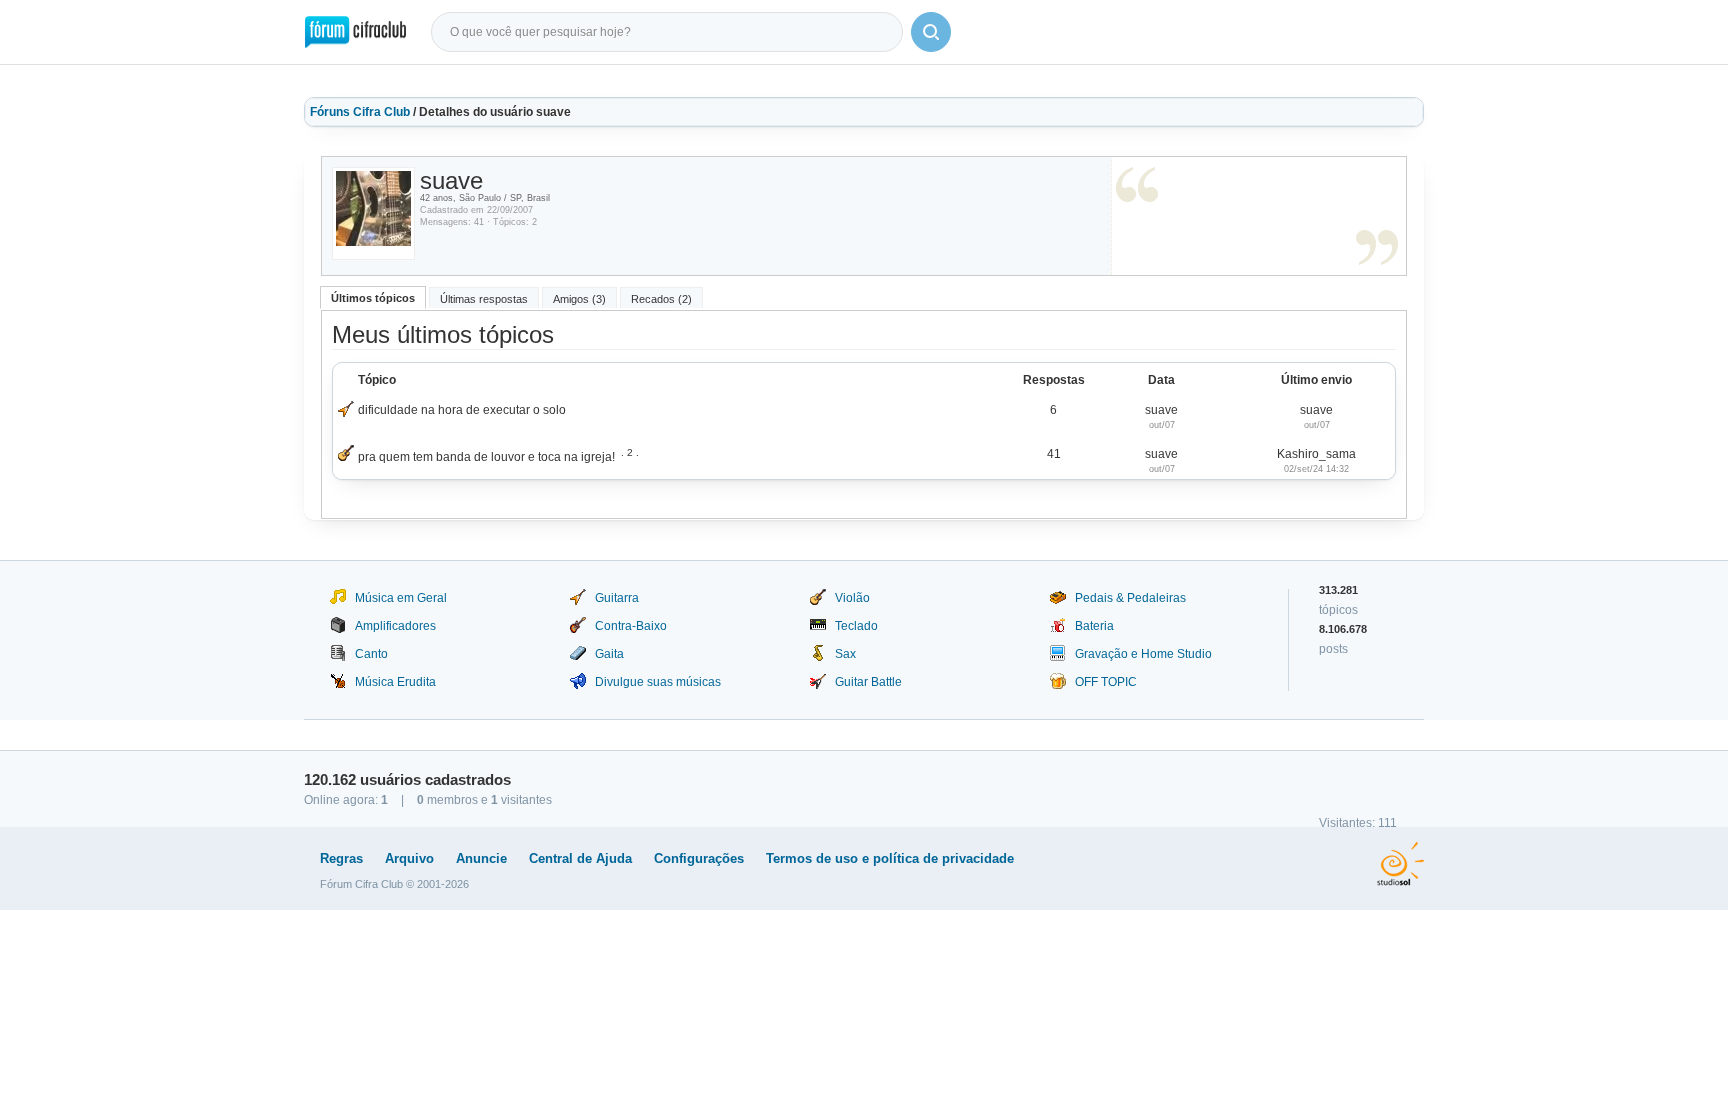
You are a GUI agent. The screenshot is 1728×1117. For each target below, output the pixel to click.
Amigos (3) (579, 299)
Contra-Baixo (631, 626)
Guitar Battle (868, 682)
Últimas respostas (484, 299)
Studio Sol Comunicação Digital (1400, 864)
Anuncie (481, 858)
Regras (341, 858)
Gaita (609, 654)
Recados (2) (661, 299)
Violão (852, 598)
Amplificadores (395, 626)
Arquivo (409, 858)
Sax (845, 654)
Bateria (1094, 626)
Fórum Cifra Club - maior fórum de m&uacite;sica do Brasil (355, 32)
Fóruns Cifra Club (360, 112)
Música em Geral (401, 598)
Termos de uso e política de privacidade (890, 858)
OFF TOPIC (1106, 682)
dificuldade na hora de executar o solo (462, 410)
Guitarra (617, 598)
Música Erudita (395, 682)
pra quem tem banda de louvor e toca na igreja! (486, 457)
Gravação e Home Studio (1143, 654)
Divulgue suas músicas (658, 682)
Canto (371, 654)
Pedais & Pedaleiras (1130, 598)
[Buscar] (931, 32)
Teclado (856, 626)
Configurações (699, 858)
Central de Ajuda (580, 858)
